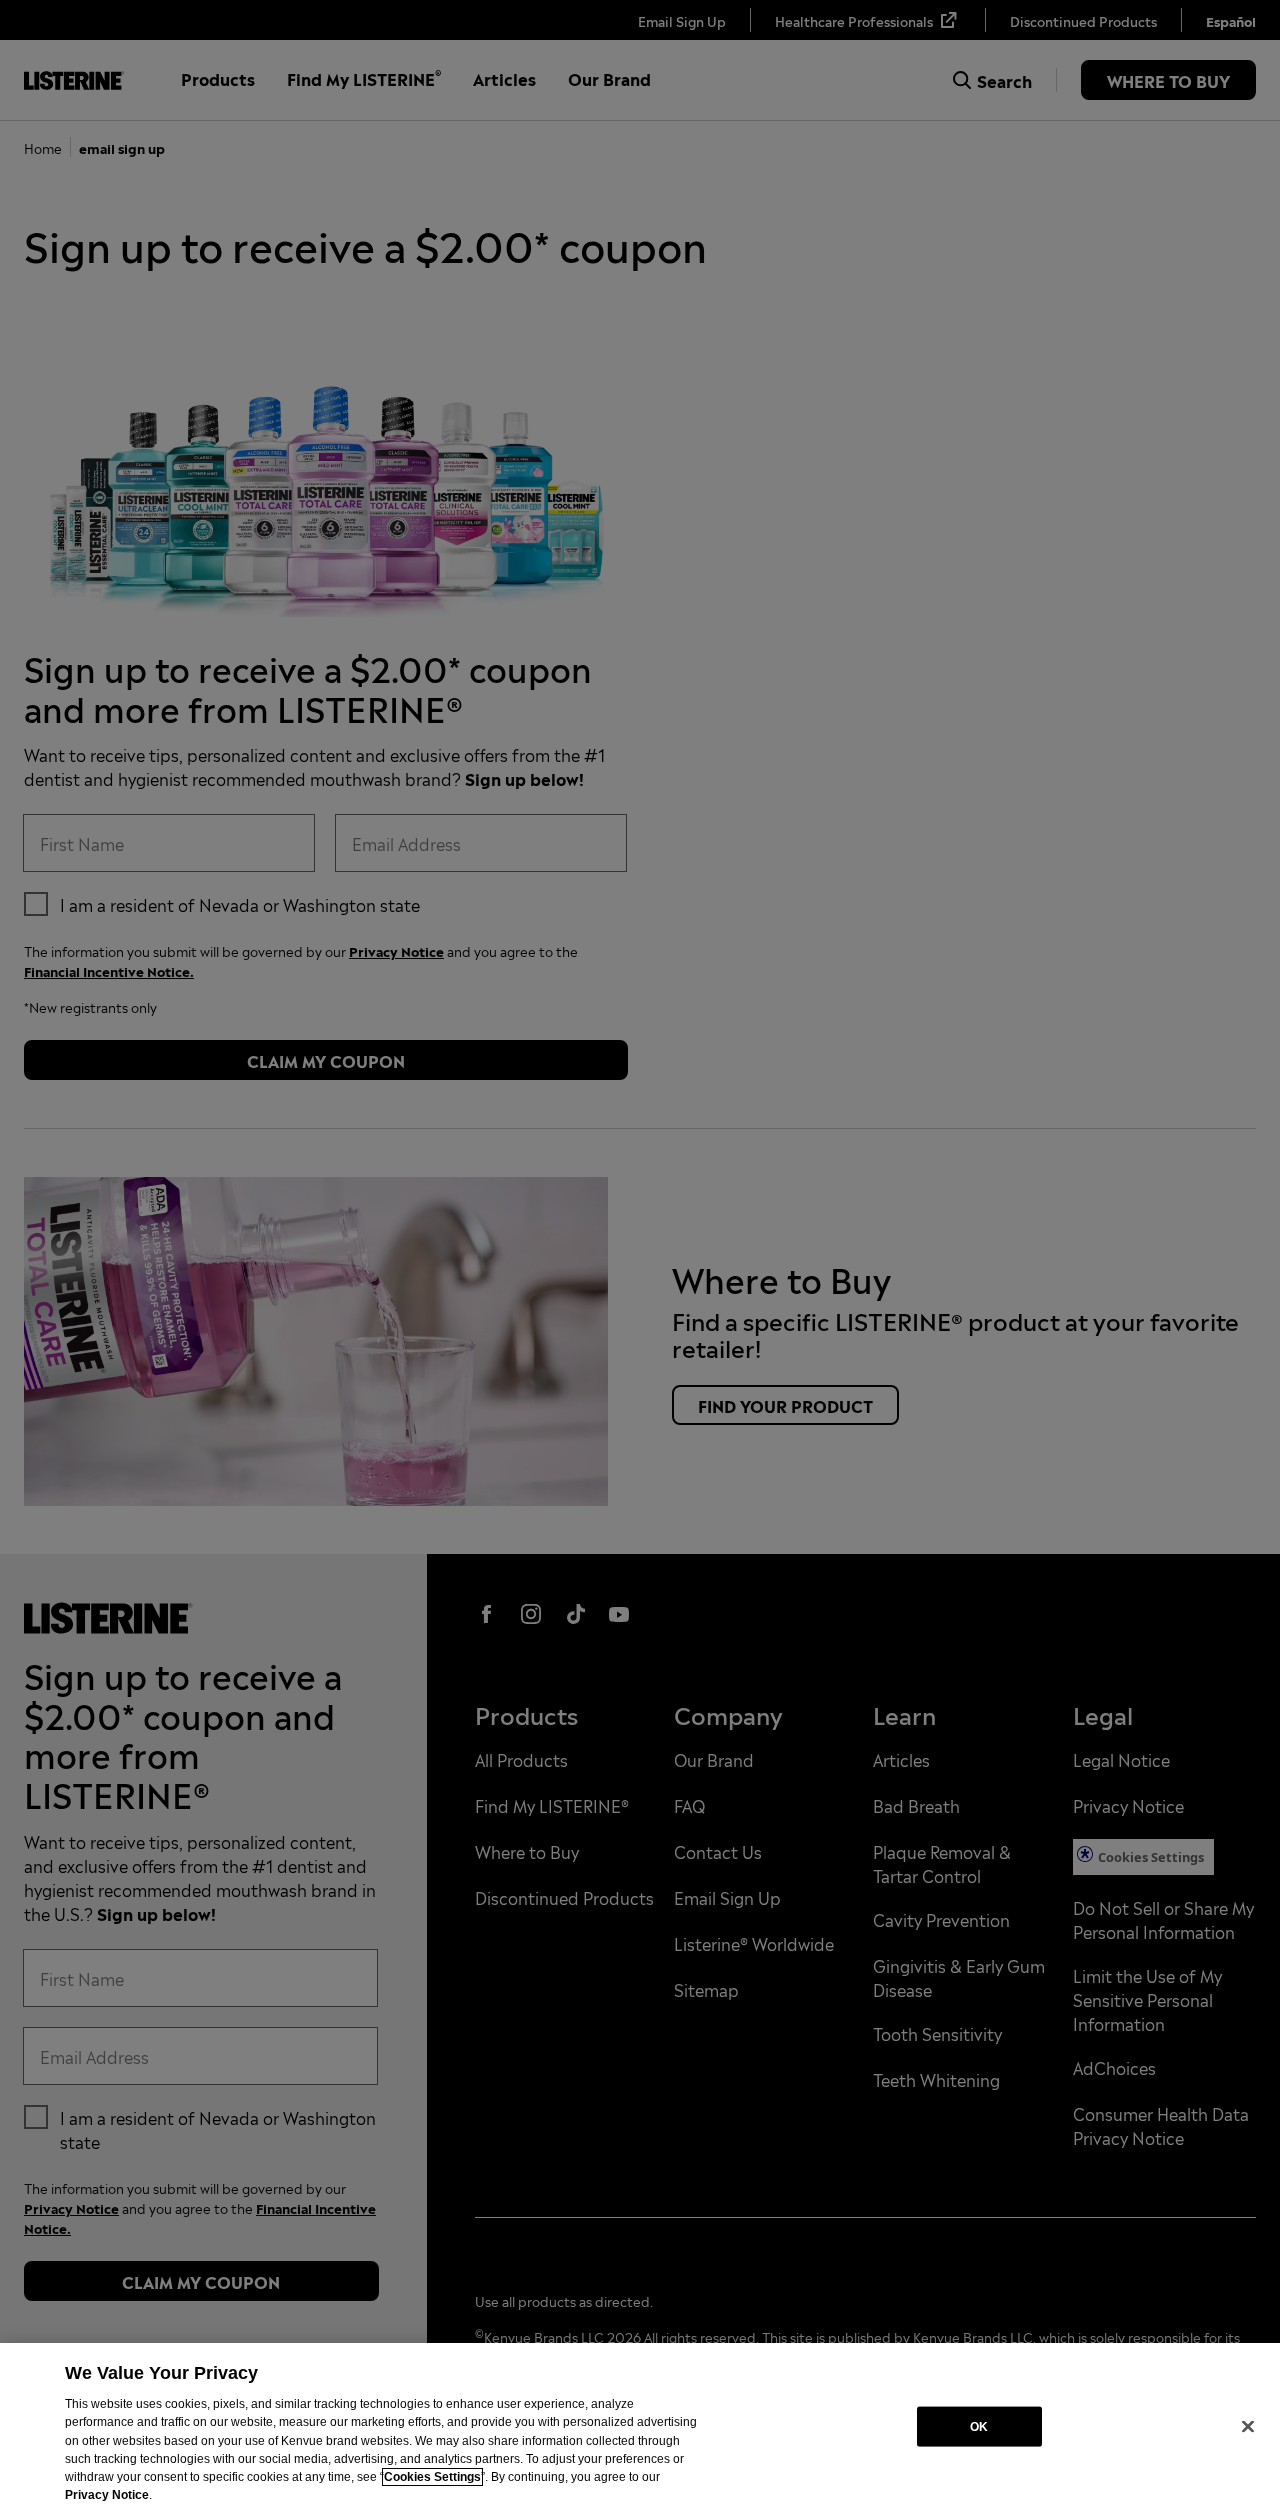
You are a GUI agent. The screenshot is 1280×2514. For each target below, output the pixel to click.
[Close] (1248, 2427)
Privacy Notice (107, 2495)
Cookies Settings (432, 2477)
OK (979, 2426)
